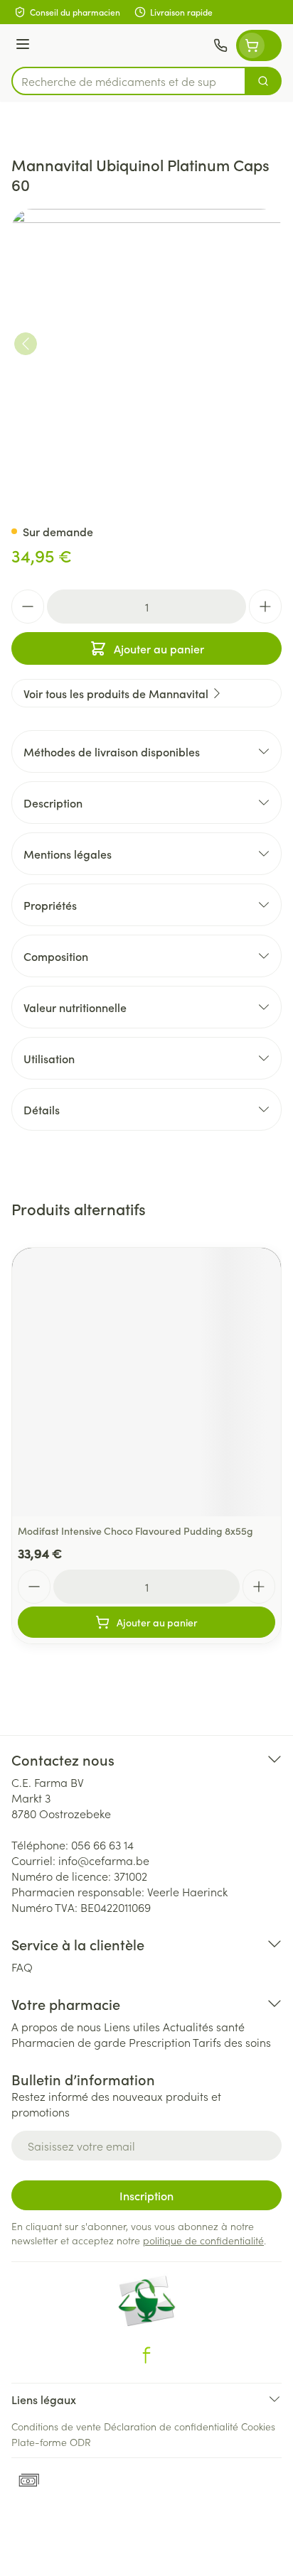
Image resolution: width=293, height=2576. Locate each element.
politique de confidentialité (203, 2240)
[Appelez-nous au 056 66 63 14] (220, 45)
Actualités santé (204, 2026)
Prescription (160, 2042)
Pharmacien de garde (69, 2042)
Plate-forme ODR (51, 2442)
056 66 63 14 (102, 1844)
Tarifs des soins (232, 2042)
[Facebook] (146, 2355)
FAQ (22, 1967)
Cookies (258, 2426)
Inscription (146, 2195)
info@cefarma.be (104, 1860)
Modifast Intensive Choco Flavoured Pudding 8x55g (135, 1531)
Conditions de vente (56, 2426)
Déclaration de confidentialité (171, 2426)
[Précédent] (26, 344)
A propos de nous (56, 2026)
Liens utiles (132, 2026)
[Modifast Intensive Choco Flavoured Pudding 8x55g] (146, 1382)
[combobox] (129, 81)
